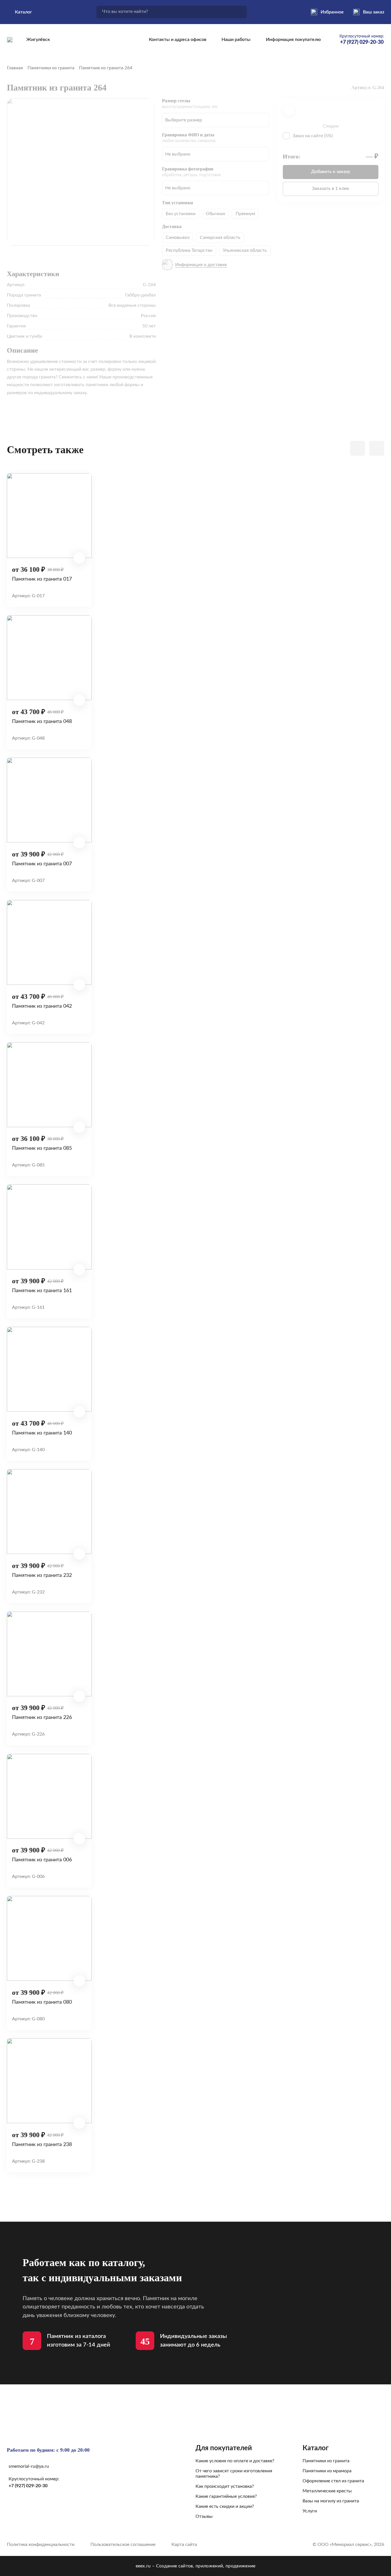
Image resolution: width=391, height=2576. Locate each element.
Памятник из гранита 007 (42, 864)
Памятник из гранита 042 (42, 1006)
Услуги (310, 2511)
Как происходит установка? (225, 2486)
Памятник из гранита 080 (42, 2002)
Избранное (332, 12)
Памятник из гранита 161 (42, 1291)
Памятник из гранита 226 (42, 1717)
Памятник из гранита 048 (42, 721)
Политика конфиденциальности (41, 2544)
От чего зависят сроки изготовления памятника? (234, 2474)
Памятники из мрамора (327, 2471)
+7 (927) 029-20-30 (28, 2486)
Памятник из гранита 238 (42, 2144)
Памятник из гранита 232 (42, 1575)
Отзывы (204, 2516)
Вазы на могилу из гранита (331, 2501)
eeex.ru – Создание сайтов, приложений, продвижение (196, 2566)
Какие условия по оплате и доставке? (235, 2461)
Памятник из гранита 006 (42, 1860)
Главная (15, 68)
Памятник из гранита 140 (42, 1433)
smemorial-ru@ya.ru (29, 2466)
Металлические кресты (327, 2491)
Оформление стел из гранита (333, 2481)
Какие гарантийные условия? (226, 2496)
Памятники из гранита (51, 68)
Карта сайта (184, 2544)
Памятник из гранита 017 (42, 579)
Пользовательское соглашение (123, 2544)
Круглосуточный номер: (362, 40)
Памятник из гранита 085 (42, 1148)
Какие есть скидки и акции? (225, 2506)
